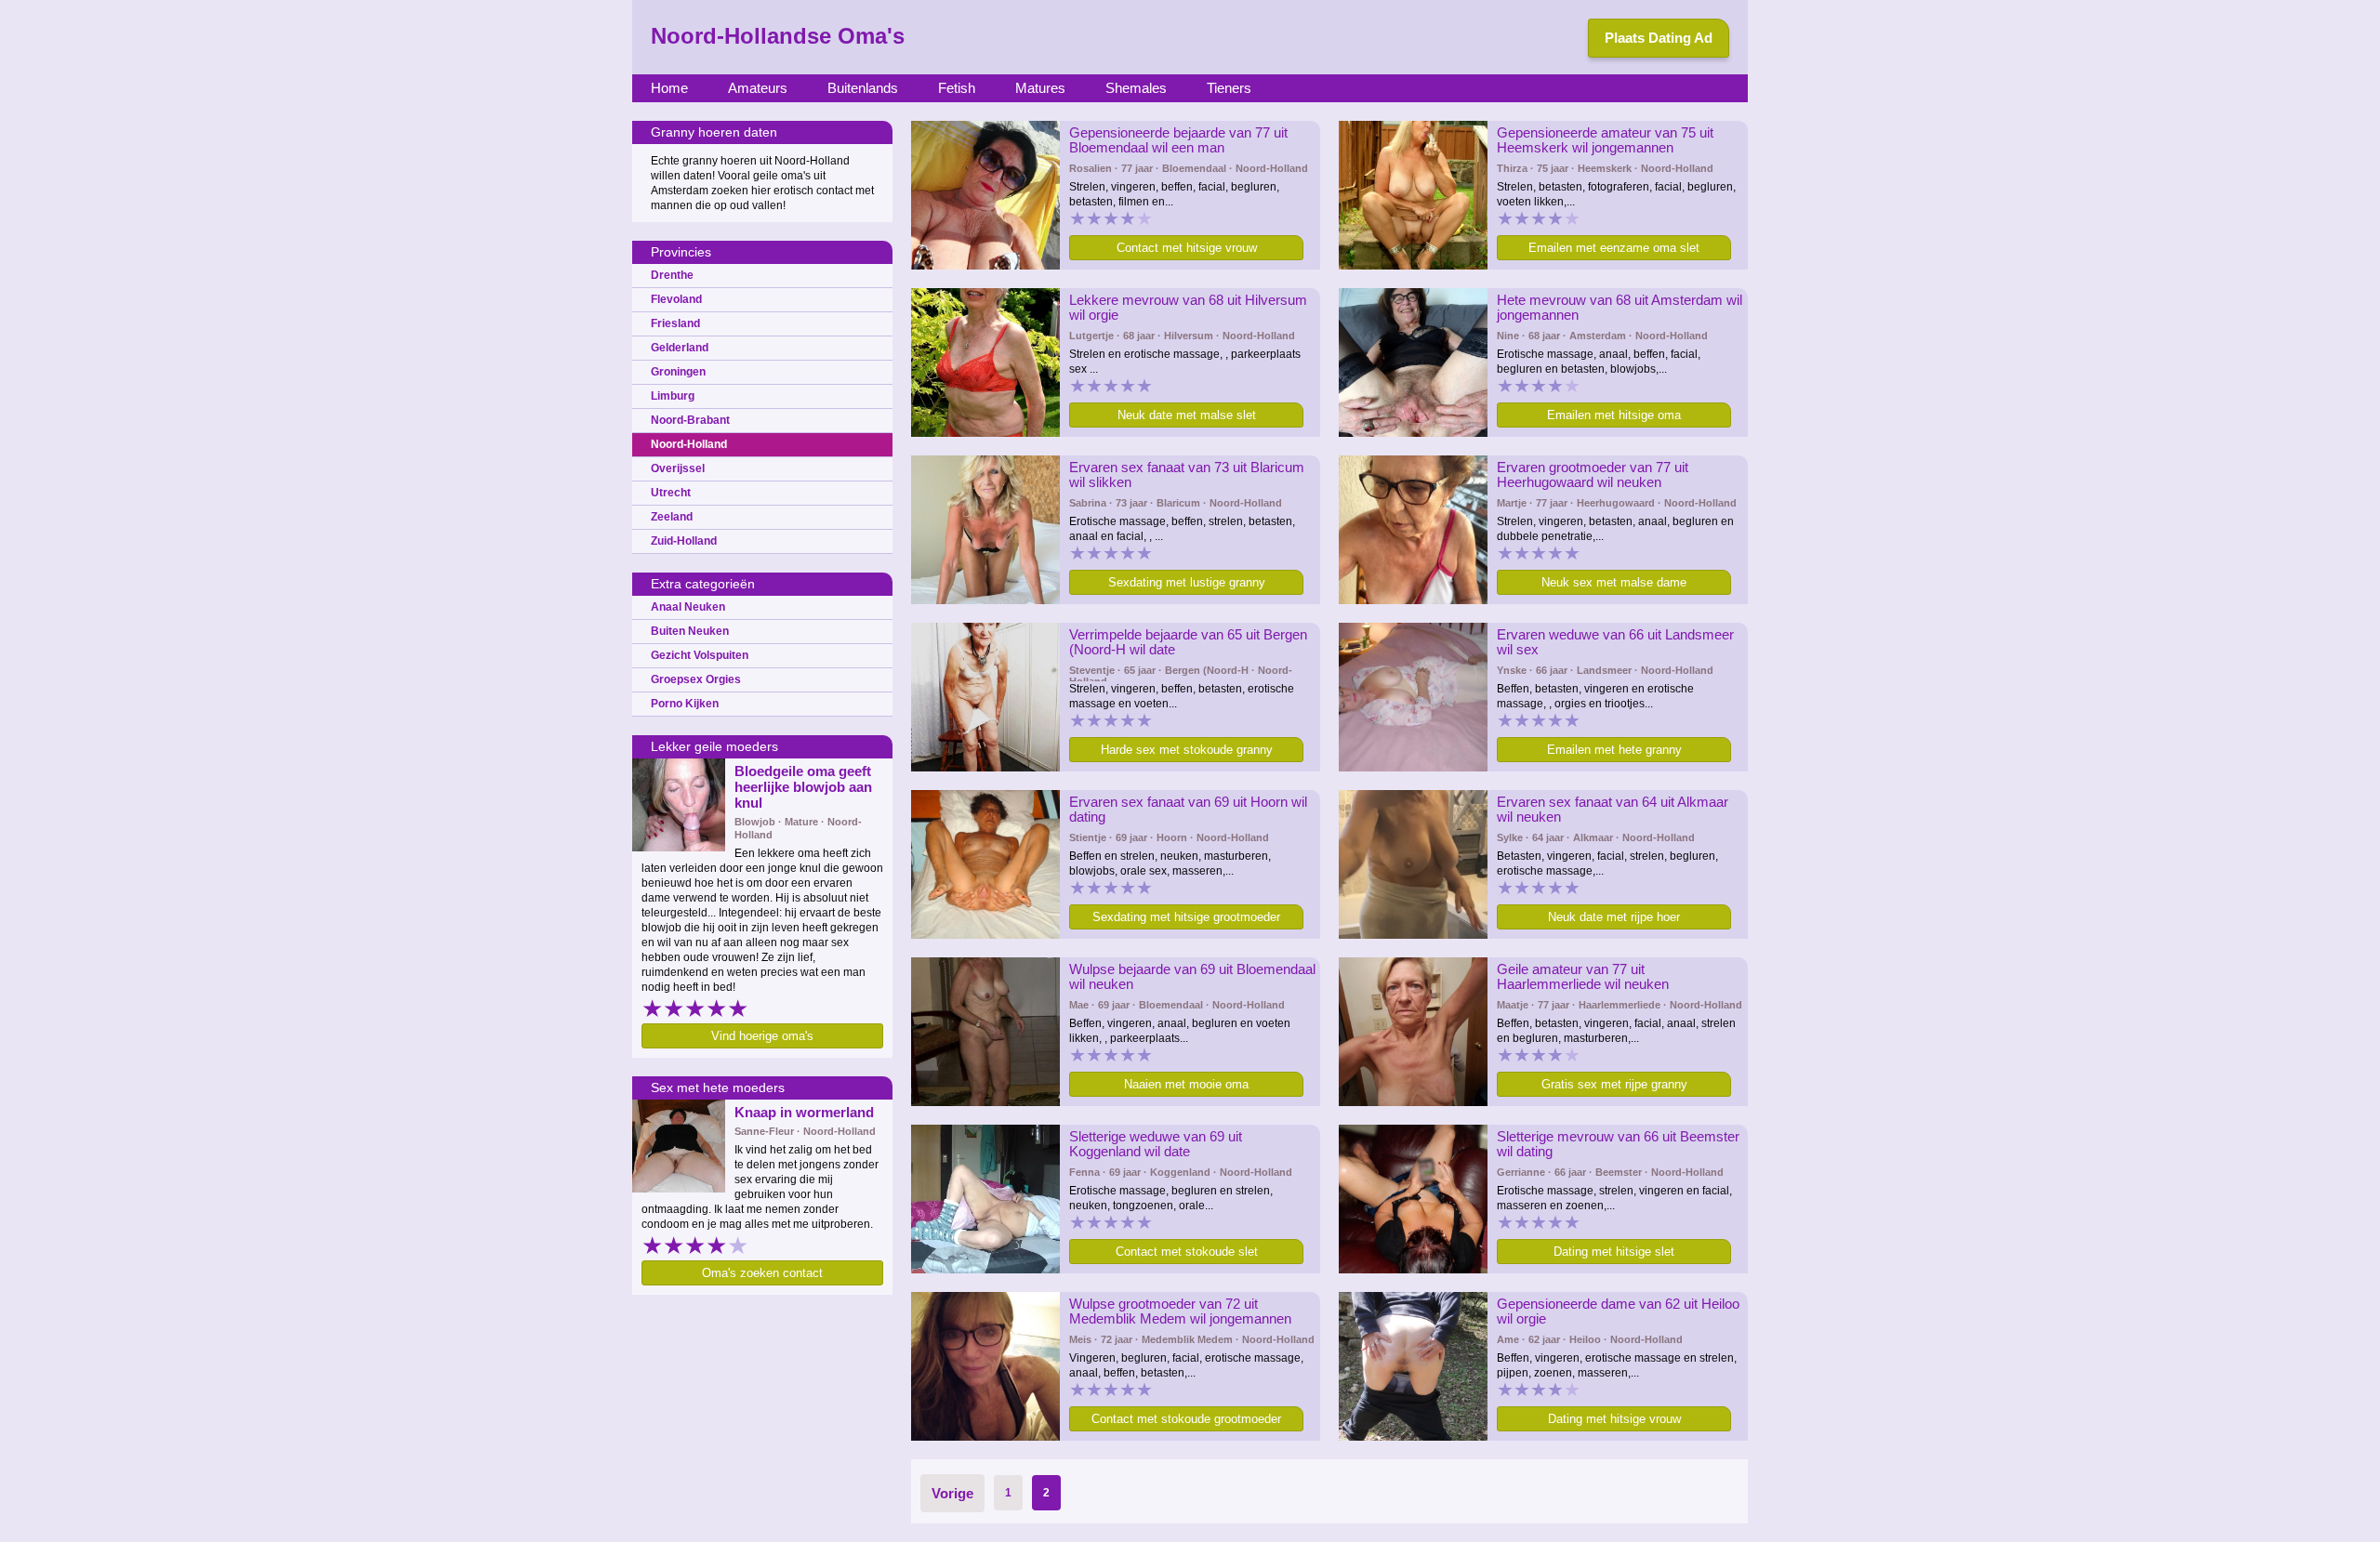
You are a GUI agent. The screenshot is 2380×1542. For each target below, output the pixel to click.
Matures (1040, 88)
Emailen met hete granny (1614, 750)
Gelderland (680, 348)
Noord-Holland (689, 444)
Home (669, 88)
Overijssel (678, 468)
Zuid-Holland (684, 541)
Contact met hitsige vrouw (1187, 248)
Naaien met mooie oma (1186, 1084)
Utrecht (671, 493)
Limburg (673, 396)
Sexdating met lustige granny (1187, 582)
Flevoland (676, 299)
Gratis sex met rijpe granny (1614, 1084)
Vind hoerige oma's (762, 1036)
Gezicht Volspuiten (700, 655)
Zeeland (672, 517)
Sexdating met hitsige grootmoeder (1186, 917)
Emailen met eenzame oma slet (1614, 248)
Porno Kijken (685, 704)
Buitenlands (863, 88)
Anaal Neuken (688, 607)
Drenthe (672, 275)
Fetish (957, 88)
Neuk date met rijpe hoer (1614, 917)
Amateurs (758, 88)
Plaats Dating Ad (1659, 38)
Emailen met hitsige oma (1614, 415)
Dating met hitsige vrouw (1614, 1419)
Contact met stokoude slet (1187, 1252)
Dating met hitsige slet (1614, 1252)
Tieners (1229, 88)
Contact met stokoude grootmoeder (1186, 1419)
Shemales (1136, 88)
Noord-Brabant (690, 420)
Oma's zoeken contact (762, 1273)
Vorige (952, 1493)
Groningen (678, 372)
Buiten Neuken (690, 631)
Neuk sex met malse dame (1614, 582)
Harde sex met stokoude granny (1187, 750)
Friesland (675, 323)
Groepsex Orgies (696, 679)
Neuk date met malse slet (1187, 415)
